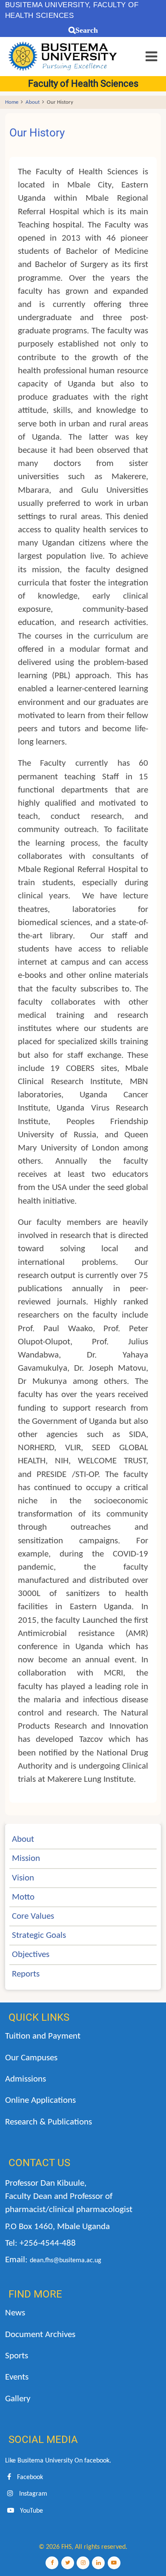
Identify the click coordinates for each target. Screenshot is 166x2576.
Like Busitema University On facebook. (58, 2461)
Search (87, 30)
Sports (17, 2356)
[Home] (63, 56)
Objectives (31, 1955)
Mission (26, 1859)
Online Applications (40, 2100)
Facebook (29, 2477)
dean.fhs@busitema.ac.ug (66, 2261)
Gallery (18, 2399)
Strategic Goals (39, 1936)
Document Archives (40, 2335)
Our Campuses (31, 2058)
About (33, 102)
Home (12, 102)
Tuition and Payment (43, 2036)
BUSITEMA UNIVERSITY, (48, 5)
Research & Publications (49, 2122)
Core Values (33, 1916)
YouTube (31, 2511)
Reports (26, 1974)
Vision (23, 1878)
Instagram (32, 2494)
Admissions (26, 2079)
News (15, 2313)
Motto (23, 1897)
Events (17, 2377)
